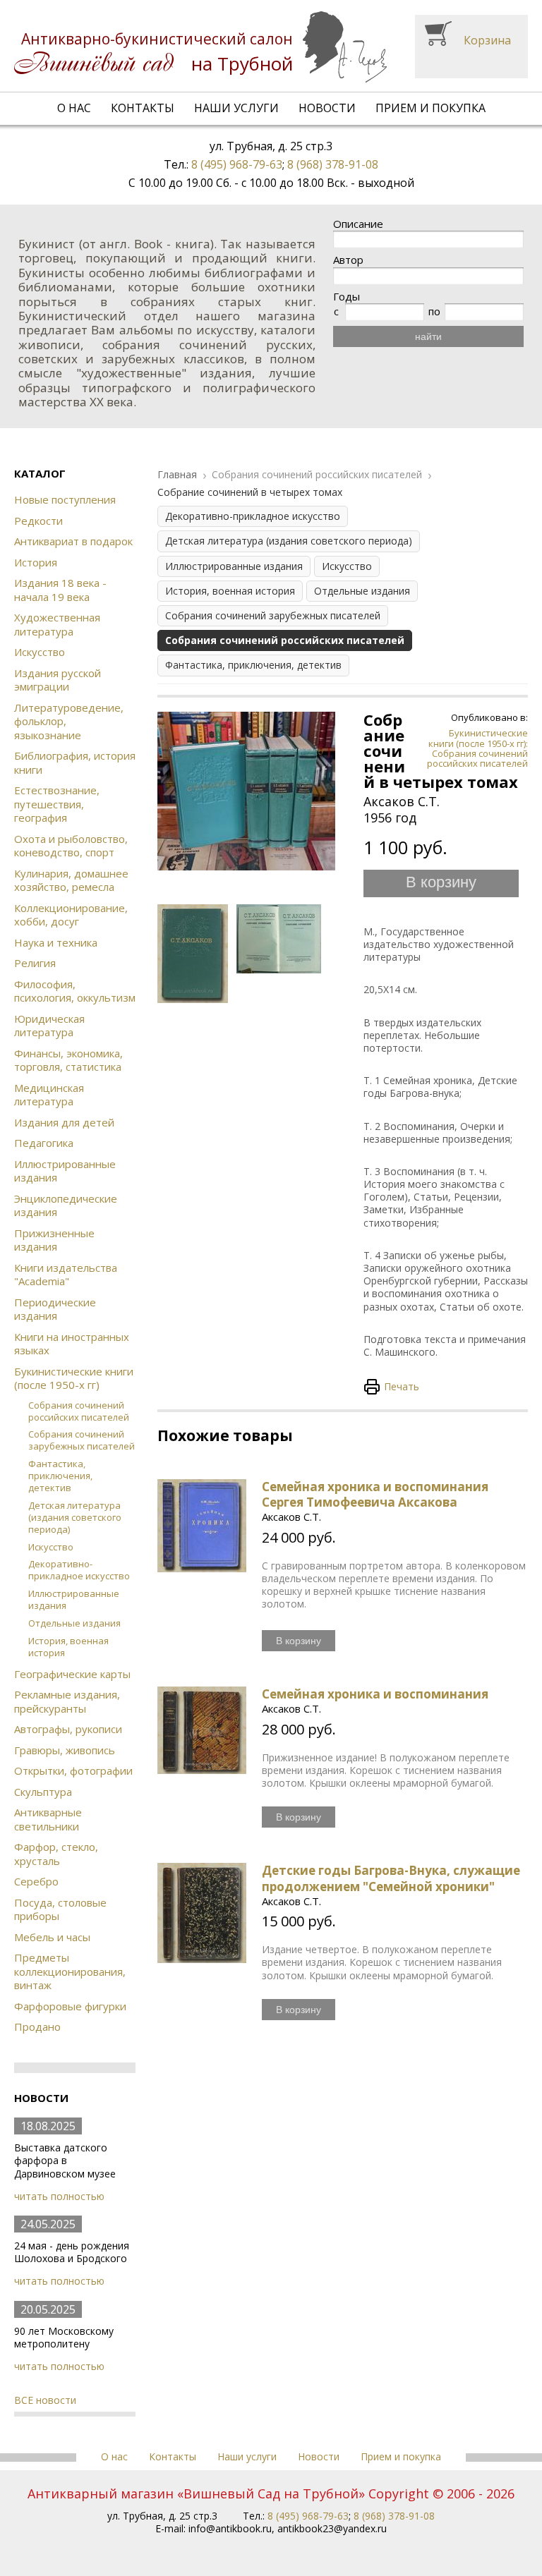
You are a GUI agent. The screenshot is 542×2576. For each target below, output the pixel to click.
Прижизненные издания (54, 1240)
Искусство (40, 652)
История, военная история (68, 1647)
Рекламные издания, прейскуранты (67, 1701)
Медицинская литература (49, 1095)
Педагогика (44, 1143)
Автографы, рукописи (68, 1729)
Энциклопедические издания (66, 1205)
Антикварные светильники (48, 1819)
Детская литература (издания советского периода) (75, 1517)
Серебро (36, 1881)
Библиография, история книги (75, 763)
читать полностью (59, 2196)
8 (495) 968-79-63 (237, 164)
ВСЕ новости (45, 2400)
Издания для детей (64, 1122)
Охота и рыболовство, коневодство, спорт (71, 846)
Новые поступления (65, 499)
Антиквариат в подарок (73, 541)
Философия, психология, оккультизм (75, 991)
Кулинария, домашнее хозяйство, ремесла (71, 880)
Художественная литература (57, 624)
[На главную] (200, 47)
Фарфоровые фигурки (70, 2006)
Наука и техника (56, 942)
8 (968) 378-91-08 (333, 164)
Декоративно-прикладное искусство (79, 1570)
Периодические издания (55, 1309)
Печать (402, 1386)
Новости (327, 108)
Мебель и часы (52, 1937)
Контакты (143, 108)
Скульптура (43, 1792)
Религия (35, 963)
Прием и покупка (430, 108)
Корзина (487, 40)
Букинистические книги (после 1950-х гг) (74, 1378)
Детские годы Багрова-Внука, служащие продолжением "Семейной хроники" (391, 1878)
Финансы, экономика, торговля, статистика (68, 1060)
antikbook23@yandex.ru (332, 2528)
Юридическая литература (49, 1026)
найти (428, 336)
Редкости (38, 521)
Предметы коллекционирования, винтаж (70, 1971)
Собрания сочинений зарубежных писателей (82, 1440)
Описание (358, 224)
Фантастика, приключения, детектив (60, 1476)
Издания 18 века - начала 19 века (60, 590)
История (36, 562)
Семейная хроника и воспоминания (375, 1694)
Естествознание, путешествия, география (57, 804)
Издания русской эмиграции (58, 680)
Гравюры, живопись (65, 1750)
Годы (347, 297)
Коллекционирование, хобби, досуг (71, 915)
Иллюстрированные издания (65, 1171)
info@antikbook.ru (230, 2528)
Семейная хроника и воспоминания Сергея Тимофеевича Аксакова (375, 1494)
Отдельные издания (74, 1623)
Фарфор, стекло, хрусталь (56, 1854)
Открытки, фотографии (73, 1770)
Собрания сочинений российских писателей (79, 1411)
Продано (37, 2027)
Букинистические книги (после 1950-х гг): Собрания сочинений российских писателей (477, 748)
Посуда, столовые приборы (60, 1909)
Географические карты (72, 1674)
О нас (74, 108)
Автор (348, 260)
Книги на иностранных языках (72, 1344)
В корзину (441, 882)
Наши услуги (236, 108)
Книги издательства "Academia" (66, 1275)
